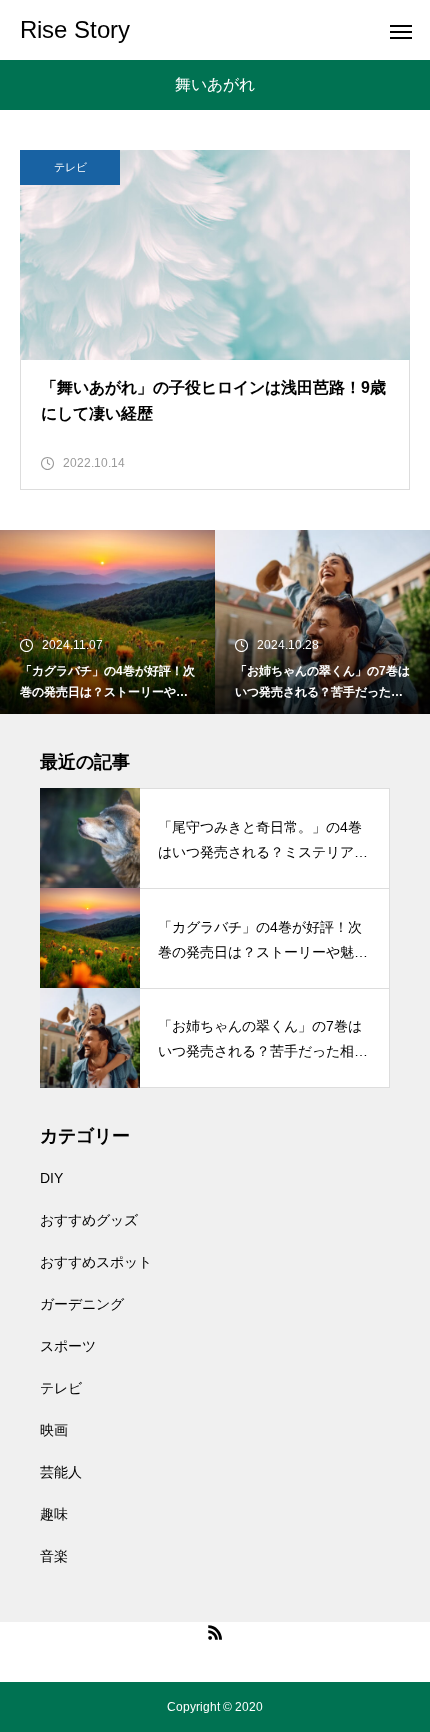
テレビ (70, 167)
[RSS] (215, 1632)
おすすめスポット (96, 1262)
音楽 (54, 1556)
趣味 (54, 1514)
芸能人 (61, 1472)
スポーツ (68, 1346)
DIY (51, 1178)
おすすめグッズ (89, 1220)
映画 (54, 1430)
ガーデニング (82, 1304)
